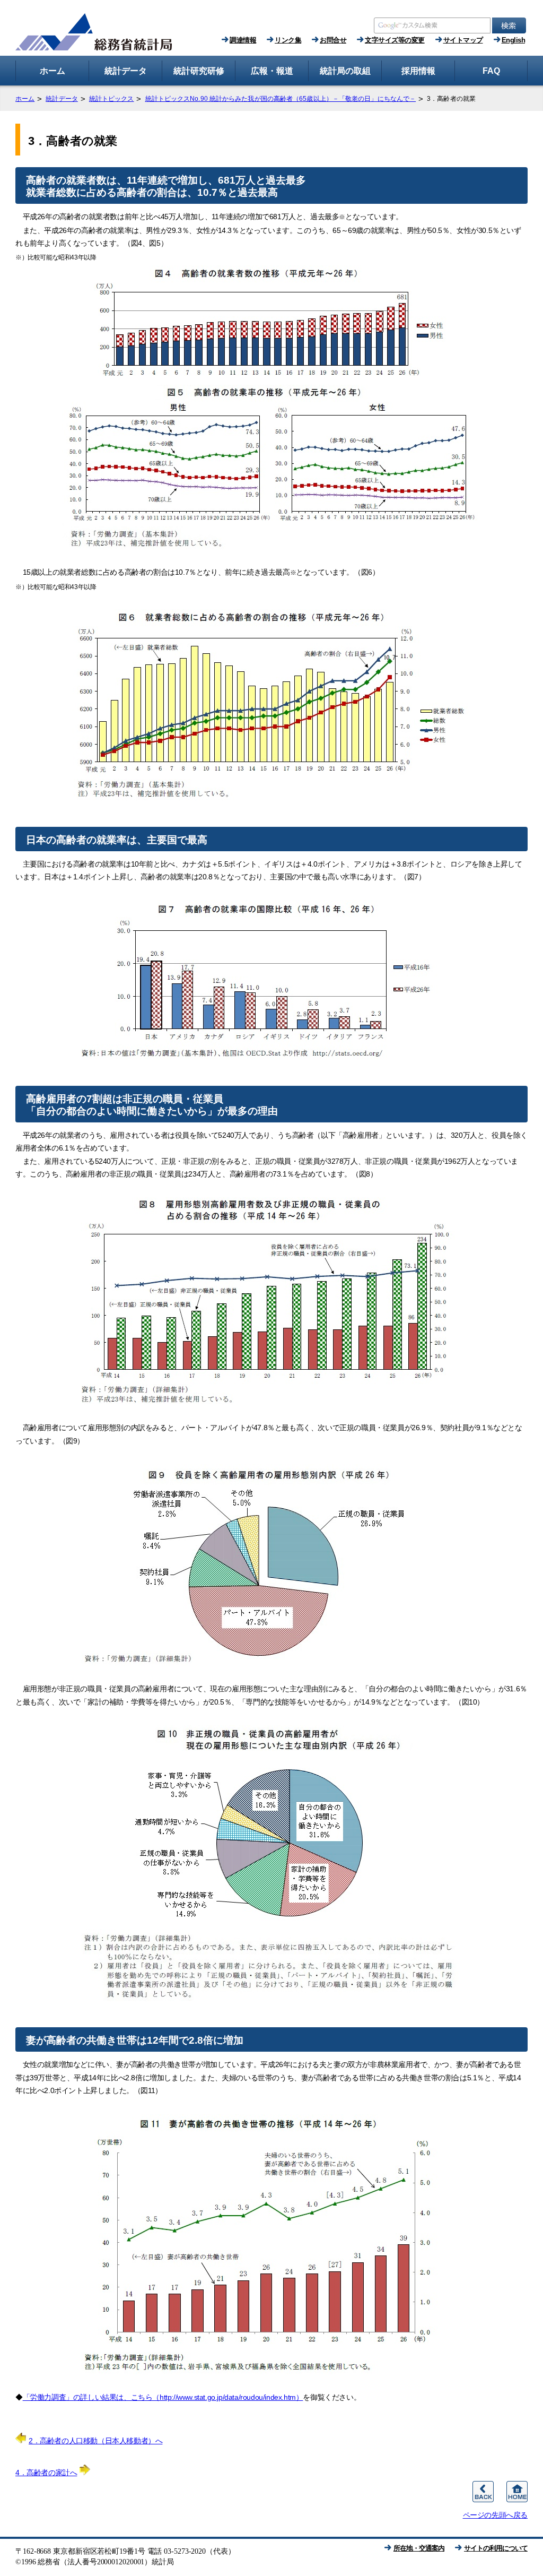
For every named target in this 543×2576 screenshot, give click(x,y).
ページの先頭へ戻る (495, 2515)
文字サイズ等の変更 (395, 40)
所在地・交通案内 (419, 2548)
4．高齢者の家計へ (46, 2473)
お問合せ (333, 40)
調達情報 (243, 40)
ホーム (25, 99)
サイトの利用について (496, 2548)
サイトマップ (463, 40)
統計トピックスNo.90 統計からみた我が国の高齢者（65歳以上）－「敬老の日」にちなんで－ (281, 99)
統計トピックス (112, 99)
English (514, 40)
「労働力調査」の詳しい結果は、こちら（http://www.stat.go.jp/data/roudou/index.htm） (163, 2397)
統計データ (62, 99)
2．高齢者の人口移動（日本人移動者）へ (95, 2441)
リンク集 (288, 40)
